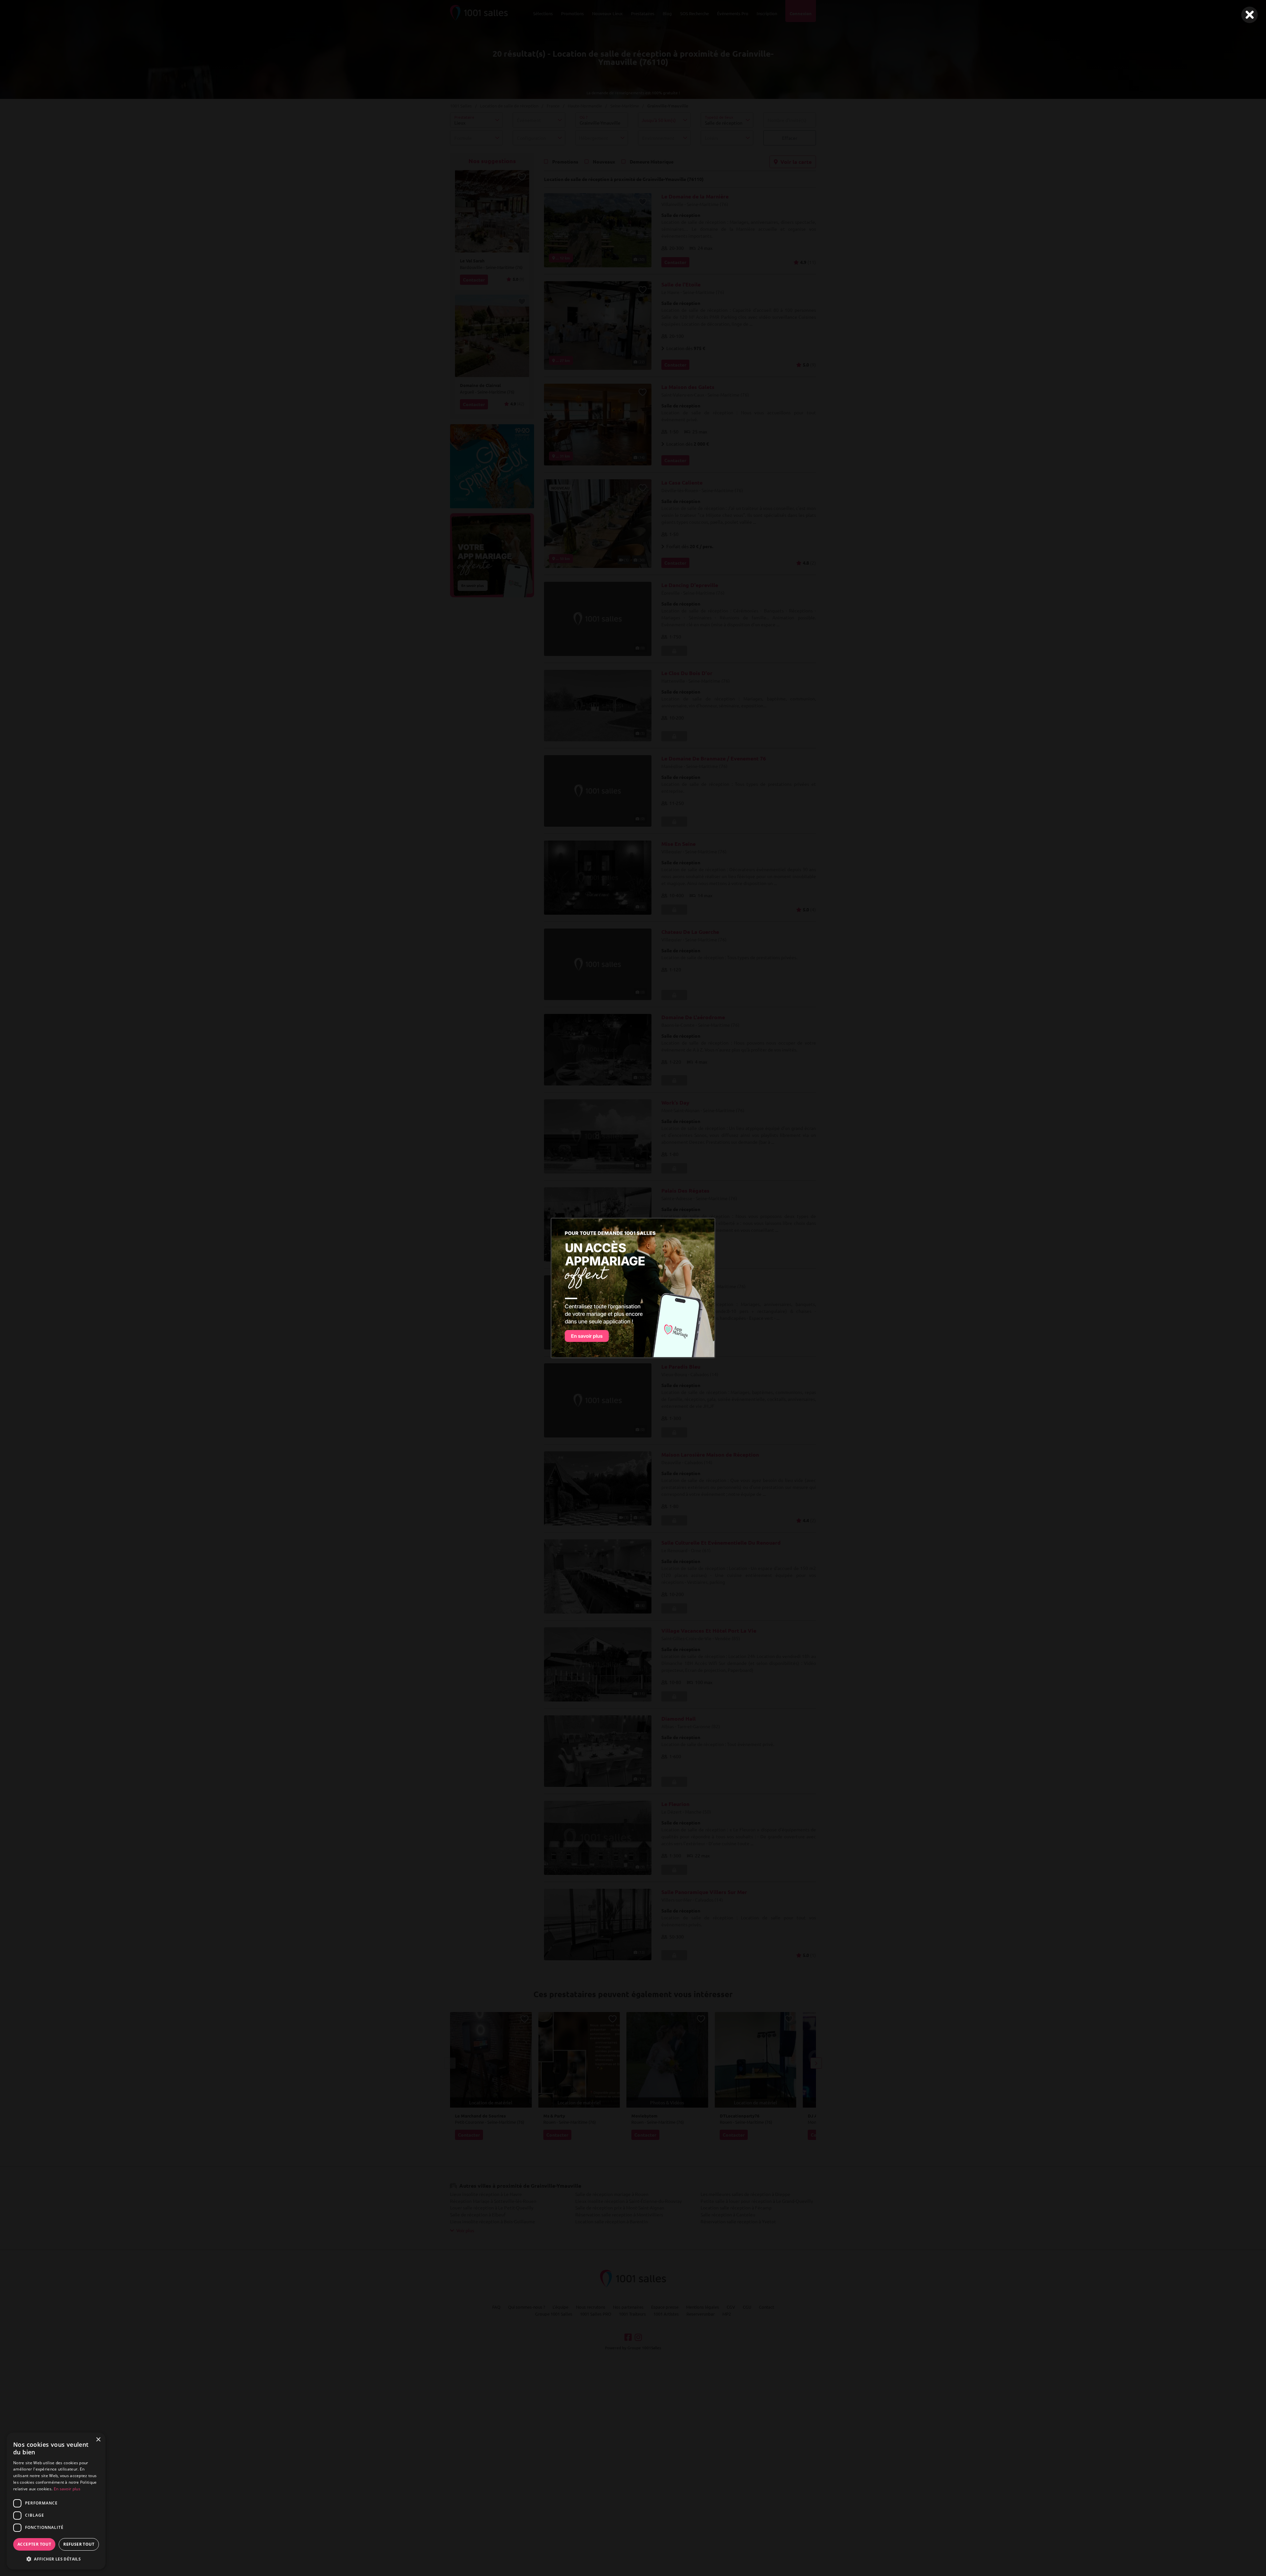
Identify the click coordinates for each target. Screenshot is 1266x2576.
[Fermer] (1250, 15)
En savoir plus (67, 2489)
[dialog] (56, 2501)
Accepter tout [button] (34, 2544)
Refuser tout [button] (79, 2544)
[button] (56, 2559)
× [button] (98, 2440)
